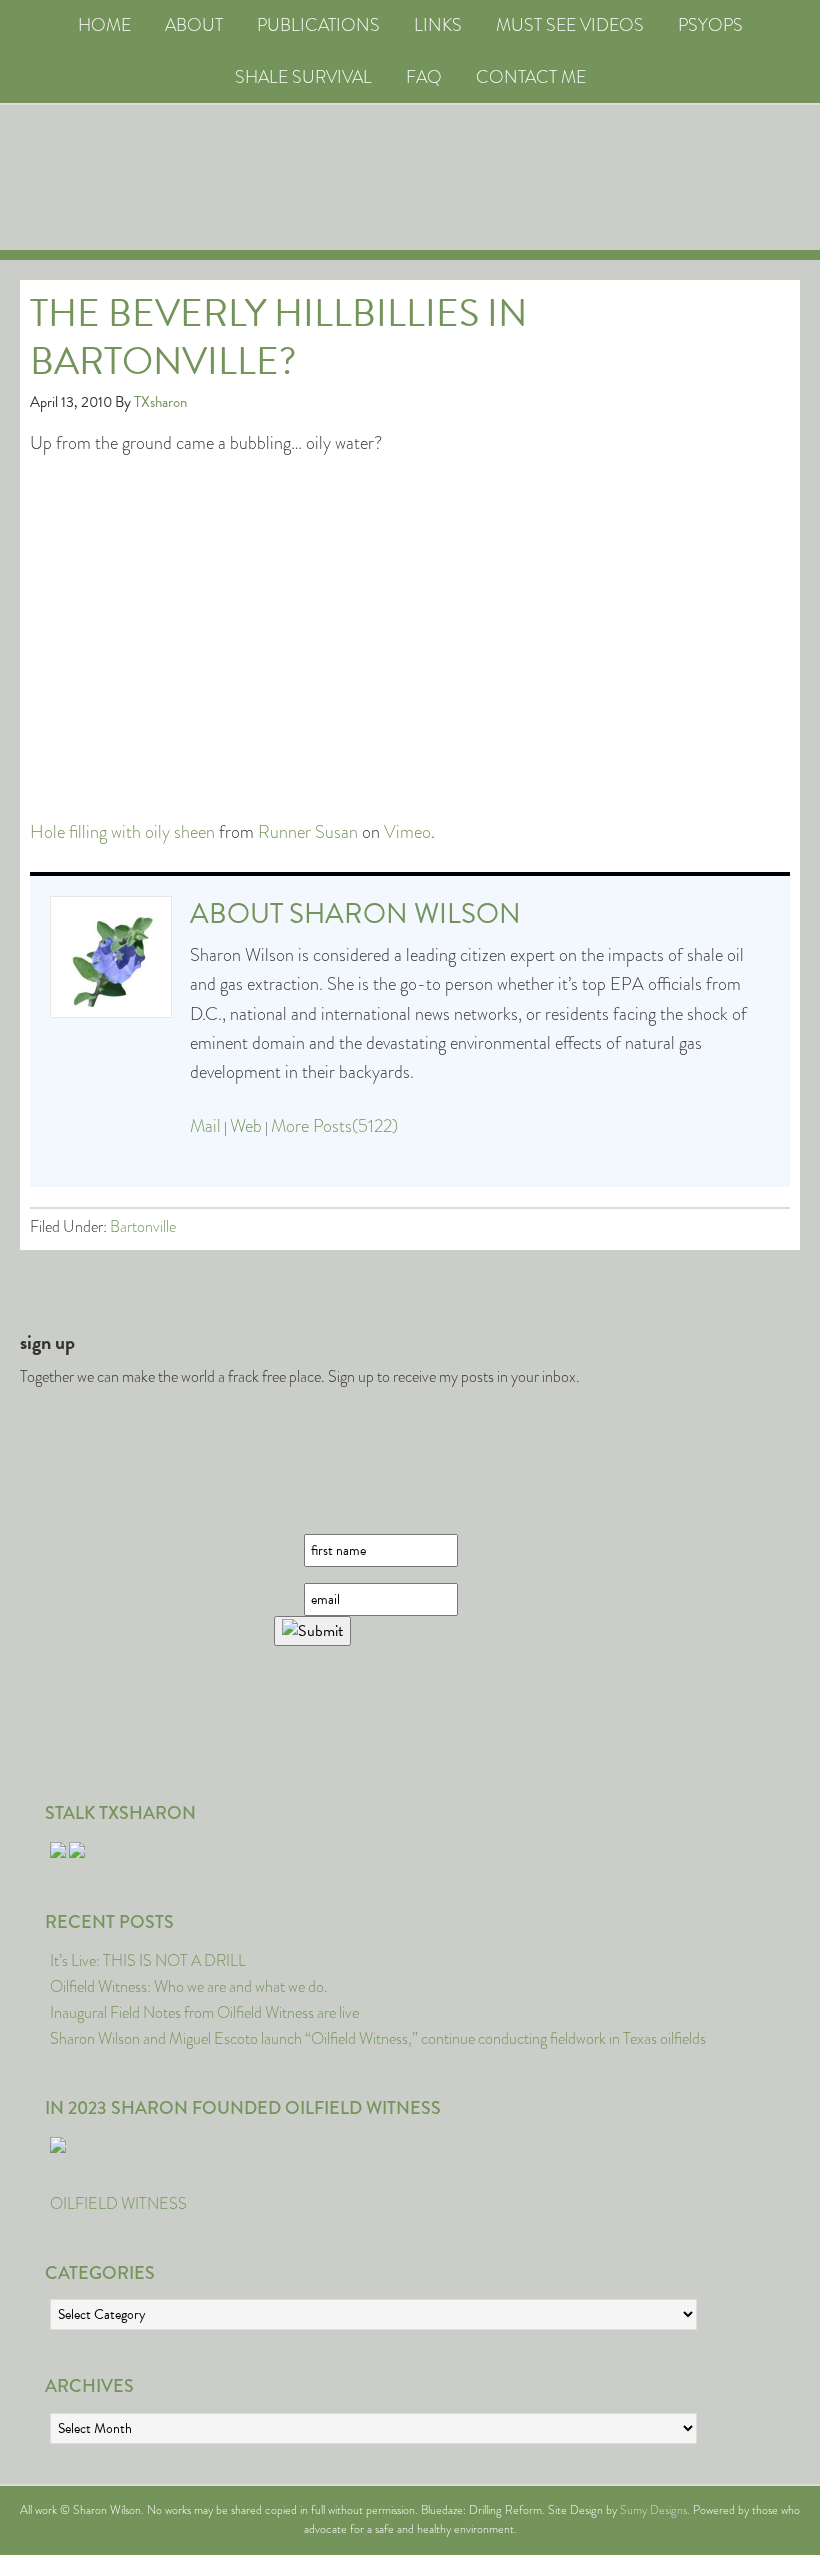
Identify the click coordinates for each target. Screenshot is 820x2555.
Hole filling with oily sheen (122, 832)
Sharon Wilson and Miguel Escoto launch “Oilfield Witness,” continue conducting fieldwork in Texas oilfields (378, 2038)
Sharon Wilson (405, 913)
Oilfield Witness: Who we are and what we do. (189, 1986)
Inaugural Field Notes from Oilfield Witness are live (204, 2012)
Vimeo (407, 832)
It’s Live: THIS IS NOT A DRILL (148, 1960)
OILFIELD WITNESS (118, 2203)
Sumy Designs (653, 2510)
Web (246, 1126)
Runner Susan (308, 832)
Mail (205, 1126)
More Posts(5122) (334, 1126)
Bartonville (143, 1226)
